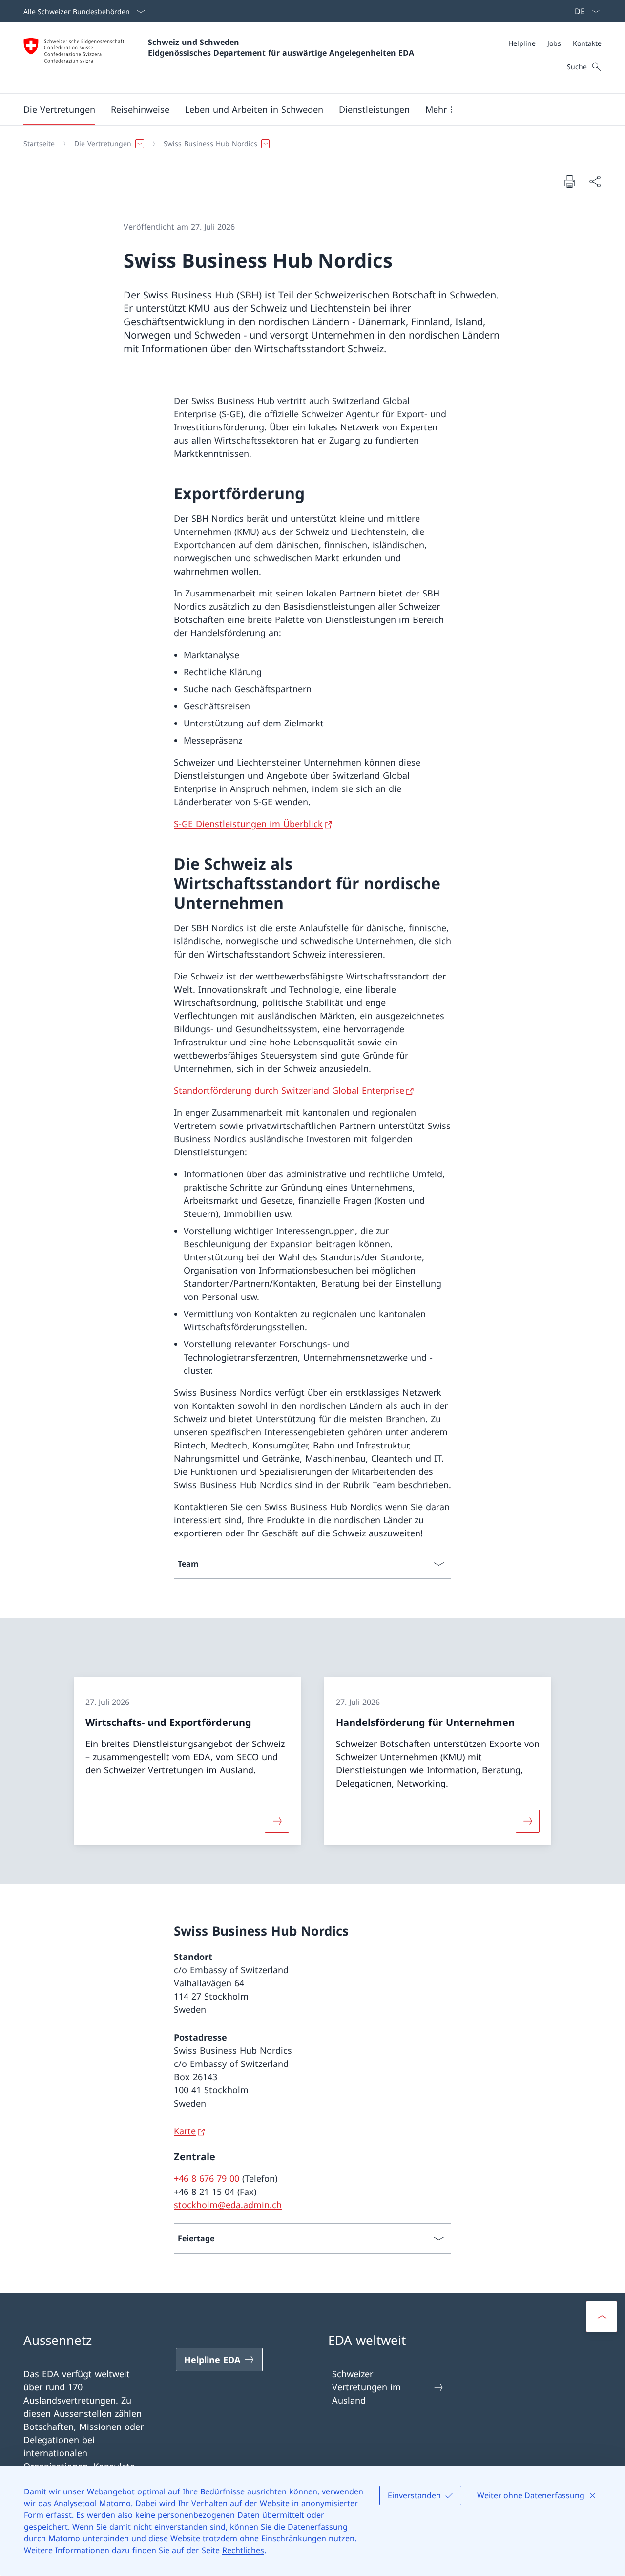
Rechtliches (243, 2550)
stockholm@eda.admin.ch (228, 2205)
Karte (185, 2131)
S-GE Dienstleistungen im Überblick (248, 824)
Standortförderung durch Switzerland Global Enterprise (289, 1090)
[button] (59, 109)
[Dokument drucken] (569, 181)
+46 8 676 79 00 (207, 2178)
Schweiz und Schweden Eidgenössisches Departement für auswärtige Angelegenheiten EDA (281, 47)
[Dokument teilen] (595, 181)
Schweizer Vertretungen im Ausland (366, 2387)
